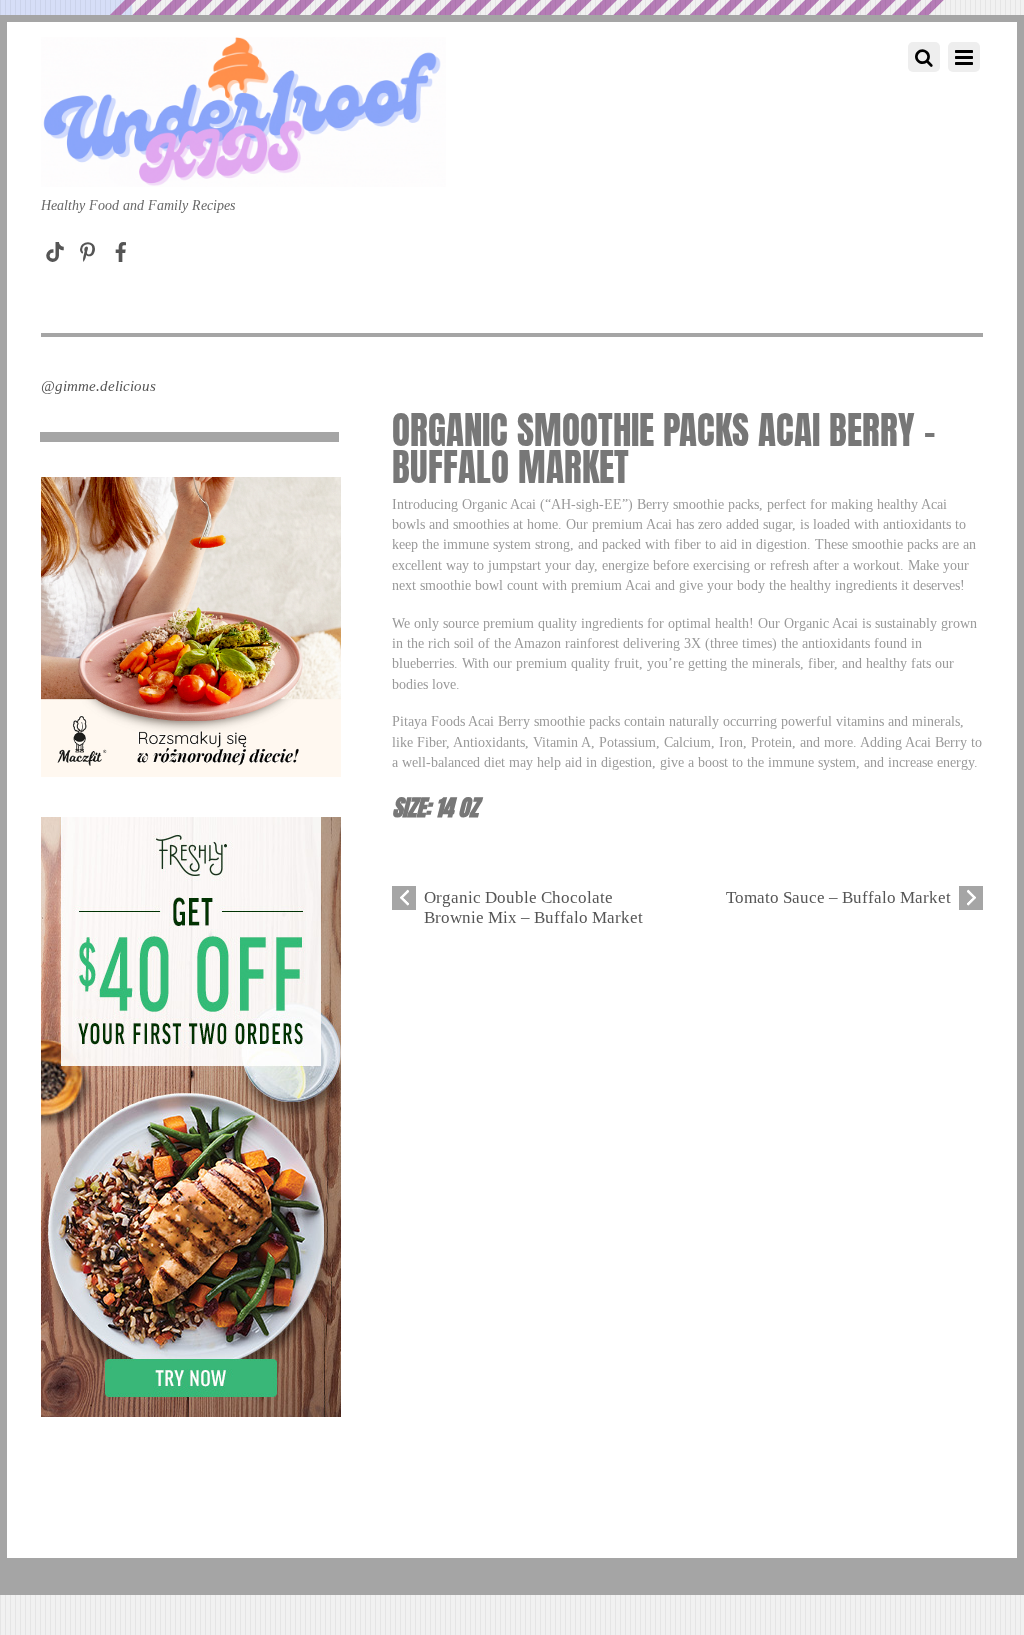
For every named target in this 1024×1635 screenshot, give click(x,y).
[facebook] (121, 247)
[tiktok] (55, 247)
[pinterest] (88, 247)
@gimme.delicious (98, 386)
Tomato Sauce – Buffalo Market (838, 897)
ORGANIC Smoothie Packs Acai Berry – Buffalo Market (664, 449)
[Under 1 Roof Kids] (243, 167)
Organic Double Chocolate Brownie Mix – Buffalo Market (533, 907)
